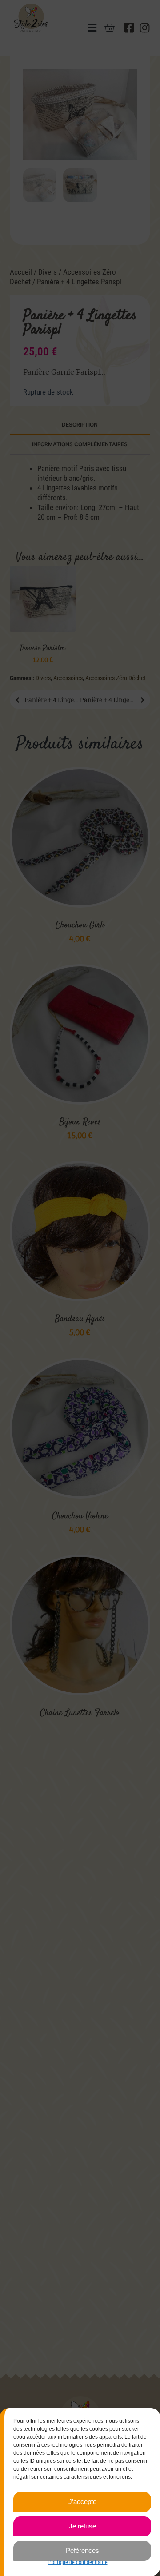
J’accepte (82, 2502)
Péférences (82, 2550)
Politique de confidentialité (78, 2562)
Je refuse (82, 2526)
